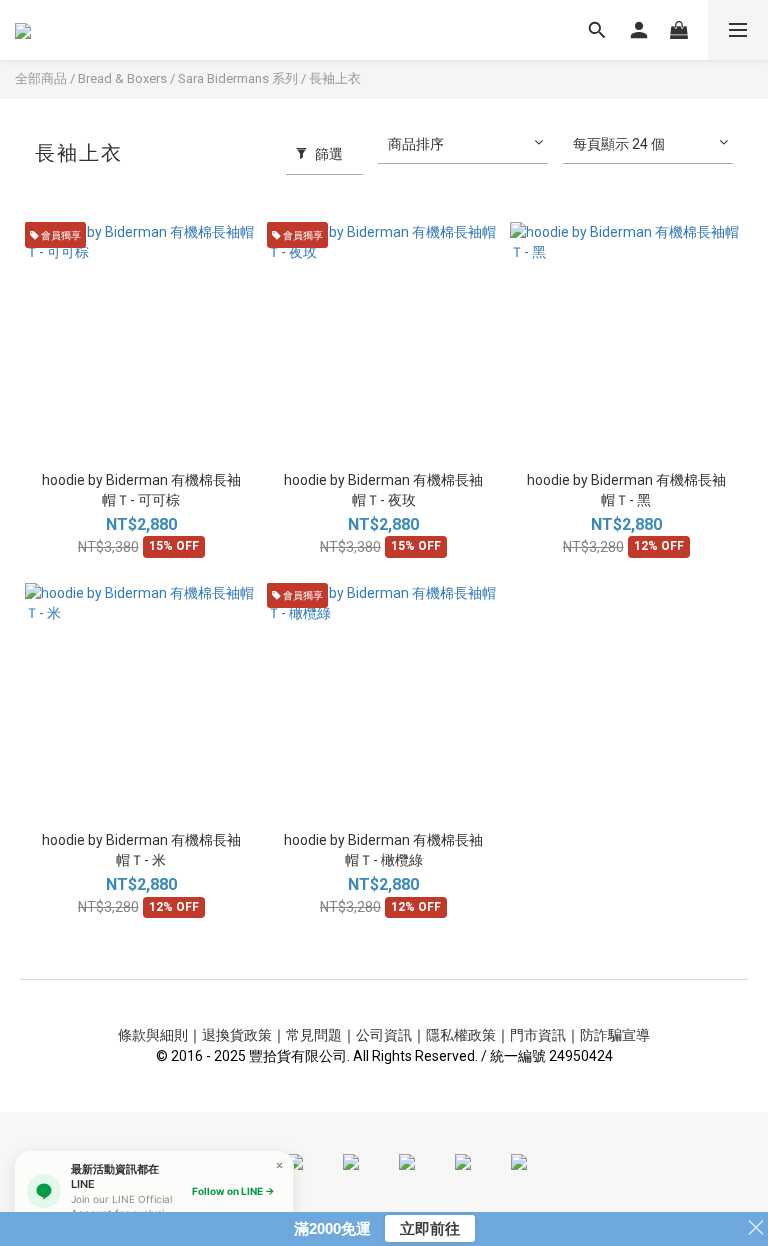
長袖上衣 (335, 78)
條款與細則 (153, 1035)
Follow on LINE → (233, 1191)
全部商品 (41, 78)
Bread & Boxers (122, 78)
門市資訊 (538, 1035)
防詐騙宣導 (615, 1035)
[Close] (279, 1164)
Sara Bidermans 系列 (238, 78)
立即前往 (430, 1228)
